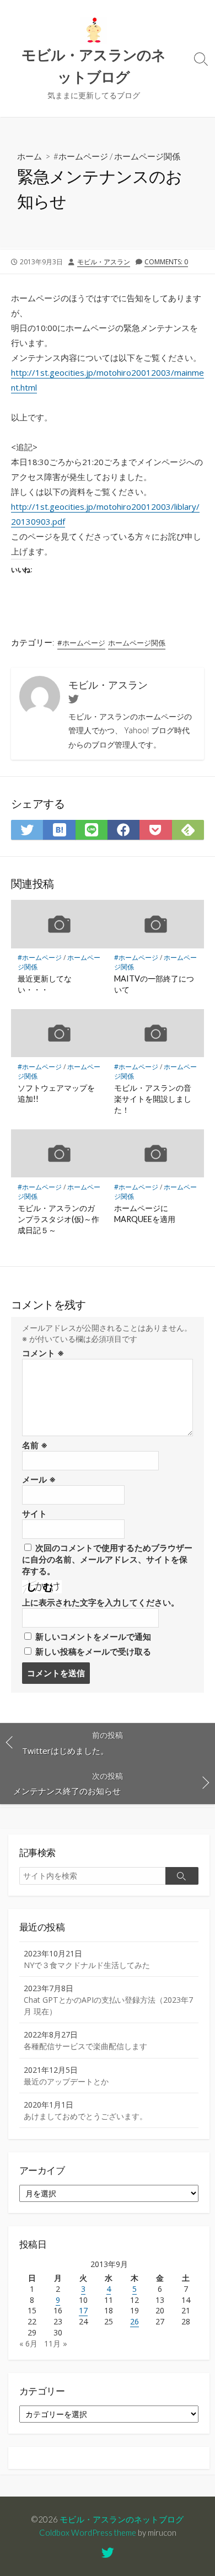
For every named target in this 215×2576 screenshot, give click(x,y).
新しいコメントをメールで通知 (93, 1636)
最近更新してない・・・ (45, 984)
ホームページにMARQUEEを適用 (145, 1214)
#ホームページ (81, 156)
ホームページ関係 (147, 156)
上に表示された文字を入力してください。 (101, 1602)
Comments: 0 (166, 262)
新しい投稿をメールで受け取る (93, 1651)
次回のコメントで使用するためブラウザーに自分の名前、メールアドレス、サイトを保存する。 (107, 1559)
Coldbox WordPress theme (88, 2532)
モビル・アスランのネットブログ (122, 2519)
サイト (34, 1513)
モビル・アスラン (104, 262)
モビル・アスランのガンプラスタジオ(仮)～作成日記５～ (58, 1219)
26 (135, 2321)
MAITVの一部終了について (154, 984)
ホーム (29, 156)
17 (83, 2310)
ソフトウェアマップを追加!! (56, 1093)
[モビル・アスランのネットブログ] (94, 30)
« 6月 (28, 2343)
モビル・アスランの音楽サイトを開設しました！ (153, 1099)
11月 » (56, 2343)
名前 (35, 1445)
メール (39, 1479)
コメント (43, 1353)
